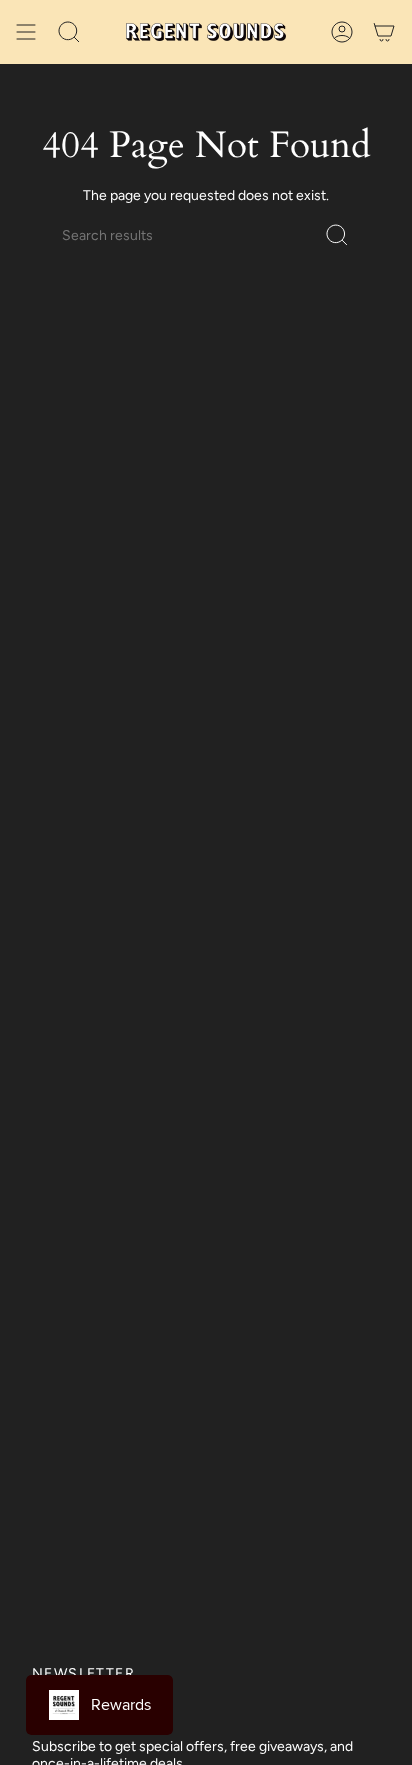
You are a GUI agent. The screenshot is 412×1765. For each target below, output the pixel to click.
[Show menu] (26, 32)
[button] (69, 32)
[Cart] (384, 32)
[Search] (337, 235)
